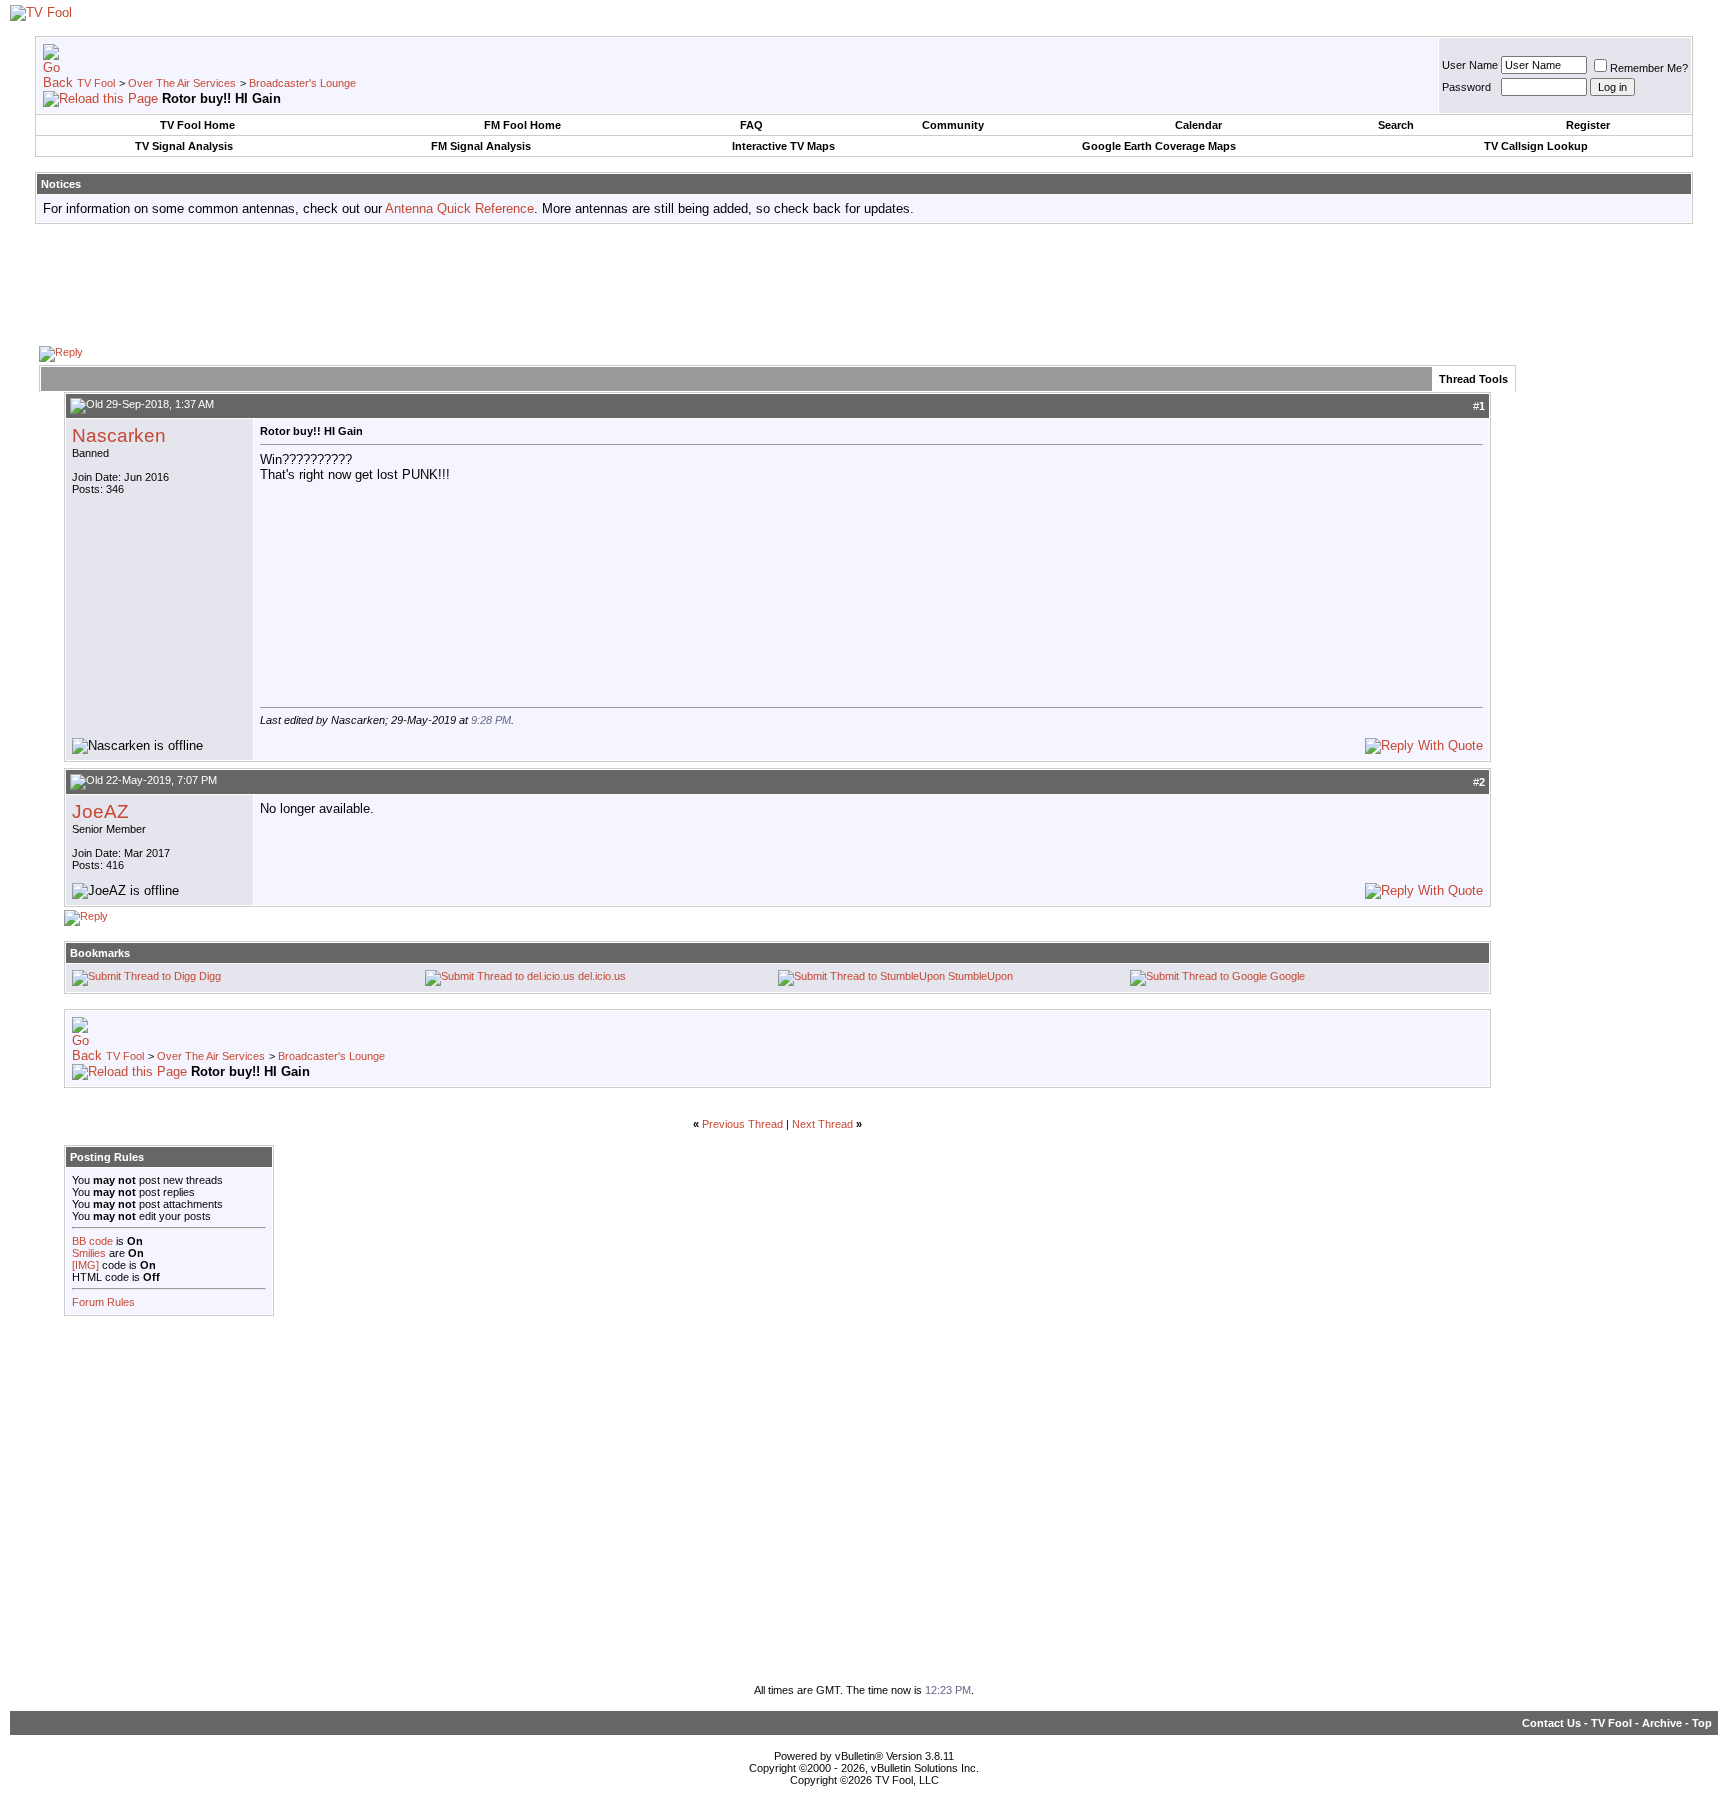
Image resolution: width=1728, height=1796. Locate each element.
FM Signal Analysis (481, 146)
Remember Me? (1649, 68)
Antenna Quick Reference (459, 208)
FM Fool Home (522, 125)
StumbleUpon (980, 976)
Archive (1662, 1723)
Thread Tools (1473, 379)
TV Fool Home (197, 125)
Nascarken (119, 435)
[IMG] (85, 1265)
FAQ (751, 125)
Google (1287, 976)
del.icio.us (602, 976)
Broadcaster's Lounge (302, 83)
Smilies (89, 1253)
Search (1396, 125)
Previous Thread (742, 1124)
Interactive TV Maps (783, 146)
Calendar (1198, 125)
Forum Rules (103, 1302)
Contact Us (1551, 1723)
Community (953, 125)
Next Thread (822, 1124)
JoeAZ (100, 811)
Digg (210, 976)
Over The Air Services (182, 83)
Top (1702, 1723)
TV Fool (96, 83)
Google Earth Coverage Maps (1159, 146)
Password (1466, 87)
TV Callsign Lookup (1536, 146)
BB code (92, 1241)
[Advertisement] (864, 284)
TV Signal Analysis (184, 146)
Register (1588, 125)
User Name (1470, 65)
